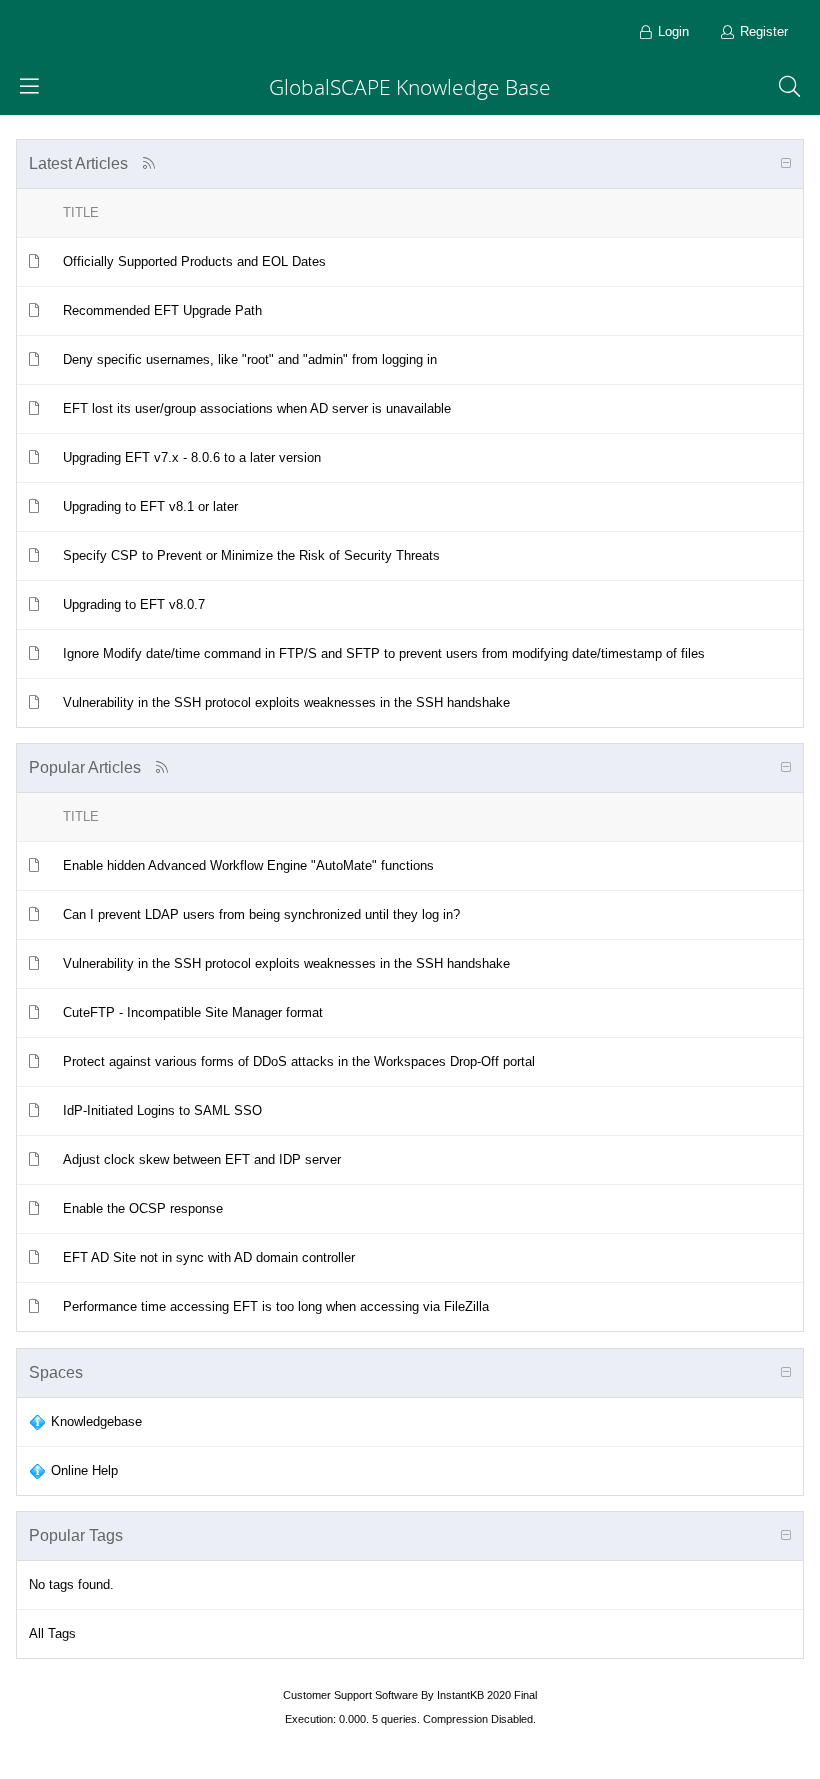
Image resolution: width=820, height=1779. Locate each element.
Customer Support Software (350, 1695)
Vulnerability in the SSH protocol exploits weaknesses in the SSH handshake (286, 702)
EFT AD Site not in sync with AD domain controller (209, 1257)
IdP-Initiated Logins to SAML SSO (162, 1110)
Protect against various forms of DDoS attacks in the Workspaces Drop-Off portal (299, 1061)
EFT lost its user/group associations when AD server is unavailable (257, 408)
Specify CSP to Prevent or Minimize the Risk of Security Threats (251, 555)
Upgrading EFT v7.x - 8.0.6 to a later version (192, 457)
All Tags (52, 1633)
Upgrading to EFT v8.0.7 (134, 604)
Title (81, 212)
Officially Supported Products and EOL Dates (194, 261)
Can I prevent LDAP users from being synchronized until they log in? (261, 914)
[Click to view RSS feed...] (148, 163)
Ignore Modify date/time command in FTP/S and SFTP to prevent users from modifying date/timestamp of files (384, 653)
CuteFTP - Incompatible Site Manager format (193, 1012)
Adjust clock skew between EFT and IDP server (202, 1159)
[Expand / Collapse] (786, 164)
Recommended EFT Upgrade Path (162, 310)
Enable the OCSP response (143, 1208)
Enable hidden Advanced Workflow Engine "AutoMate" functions (248, 865)
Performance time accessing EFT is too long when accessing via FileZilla (276, 1306)
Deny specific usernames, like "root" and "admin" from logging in (250, 359)
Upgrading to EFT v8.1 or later (150, 506)
